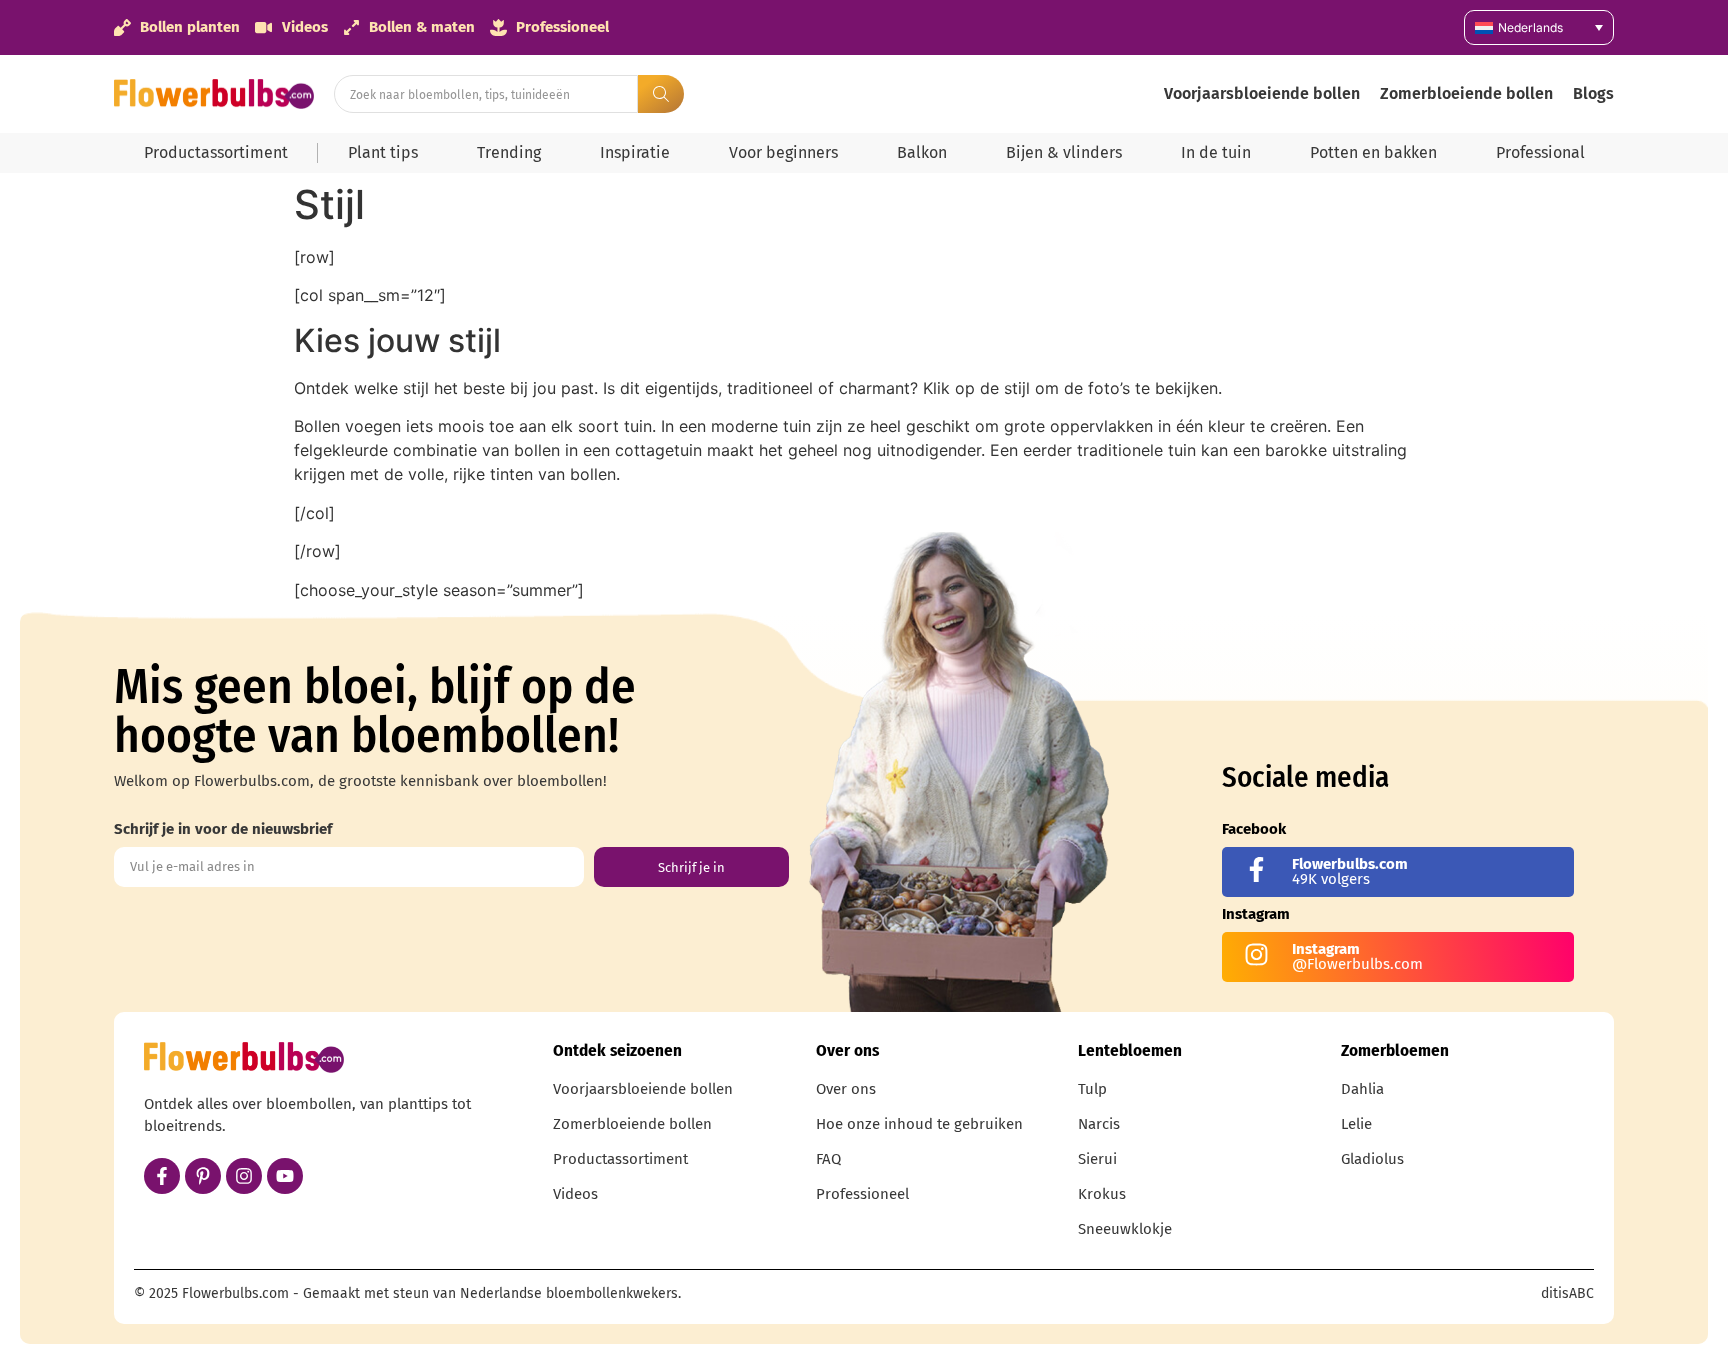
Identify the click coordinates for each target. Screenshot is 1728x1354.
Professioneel (862, 1194)
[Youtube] (285, 1176)
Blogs (1593, 93)
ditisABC (1567, 1293)
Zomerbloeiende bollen (1466, 93)
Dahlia (1362, 1089)
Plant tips (383, 152)
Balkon (922, 152)
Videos (575, 1194)
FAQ (828, 1159)
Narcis (1099, 1124)
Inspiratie (635, 152)
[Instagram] (244, 1176)
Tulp (1092, 1089)
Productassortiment (216, 152)
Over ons (846, 1089)
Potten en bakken (1373, 152)
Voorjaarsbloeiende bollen (1262, 93)
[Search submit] (661, 94)
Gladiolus (1372, 1159)
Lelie (1356, 1124)
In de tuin (1216, 152)
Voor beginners (783, 152)
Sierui (1097, 1159)
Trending (509, 152)
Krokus (1102, 1194)
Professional (1540, 152)
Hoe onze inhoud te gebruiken (919, 1124)
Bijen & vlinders (1064, 152)
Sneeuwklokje (1125, 1229)
